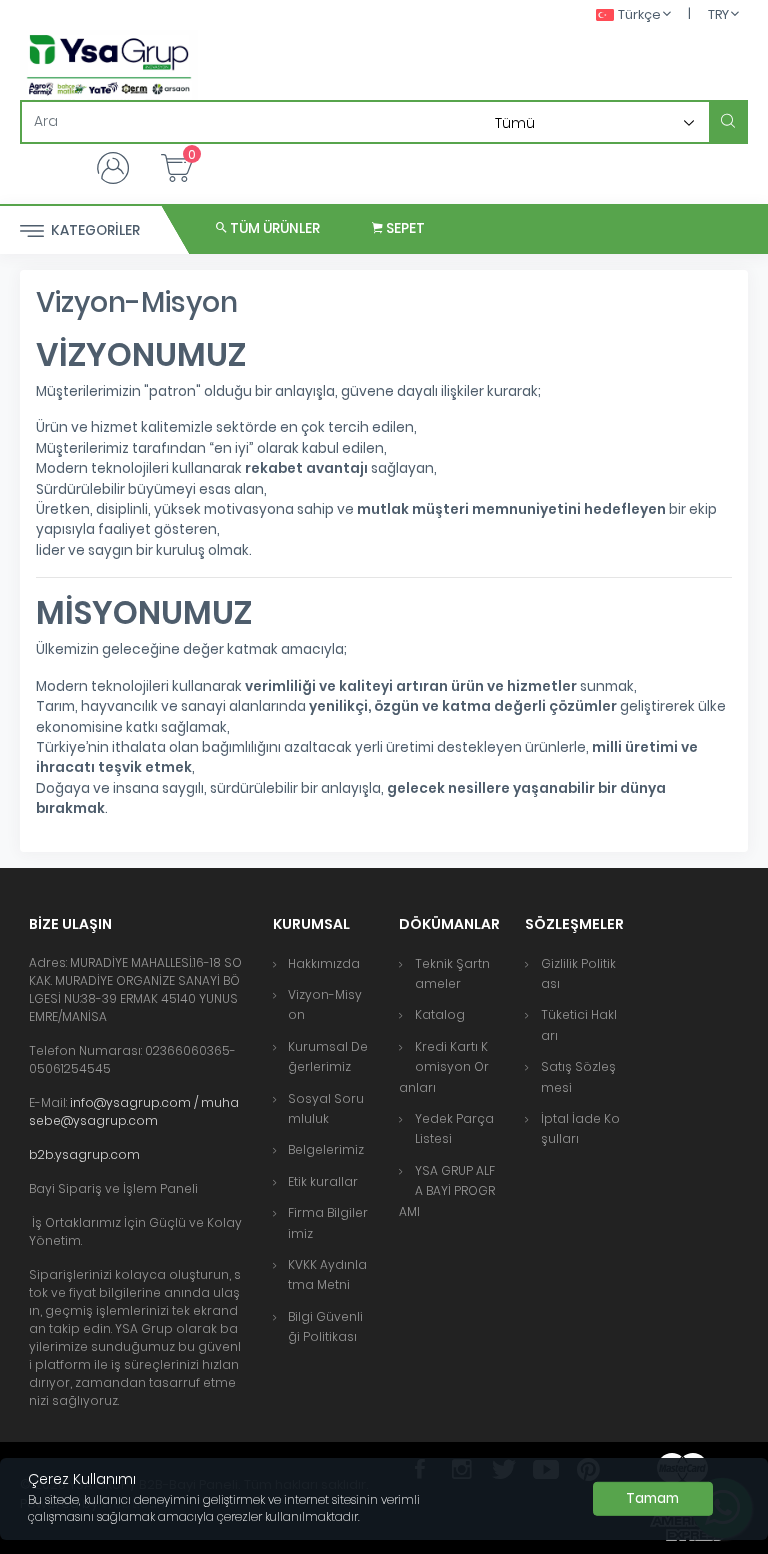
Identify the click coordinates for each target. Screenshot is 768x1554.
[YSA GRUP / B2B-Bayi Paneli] (109, 65)
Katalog (440, 1014)
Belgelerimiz (326, 1149)
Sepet (404, 228)
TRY (718, 14)
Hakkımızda (324, 963)
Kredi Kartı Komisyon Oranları (444, 1067)
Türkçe (639, 14)
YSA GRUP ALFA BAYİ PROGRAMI (447, 1191)
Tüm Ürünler (273, 228)
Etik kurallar (323, 1181)
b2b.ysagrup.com (86, 1154)
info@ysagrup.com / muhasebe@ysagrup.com (134, 1111)
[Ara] (728, 122)
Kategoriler (94, 230)
